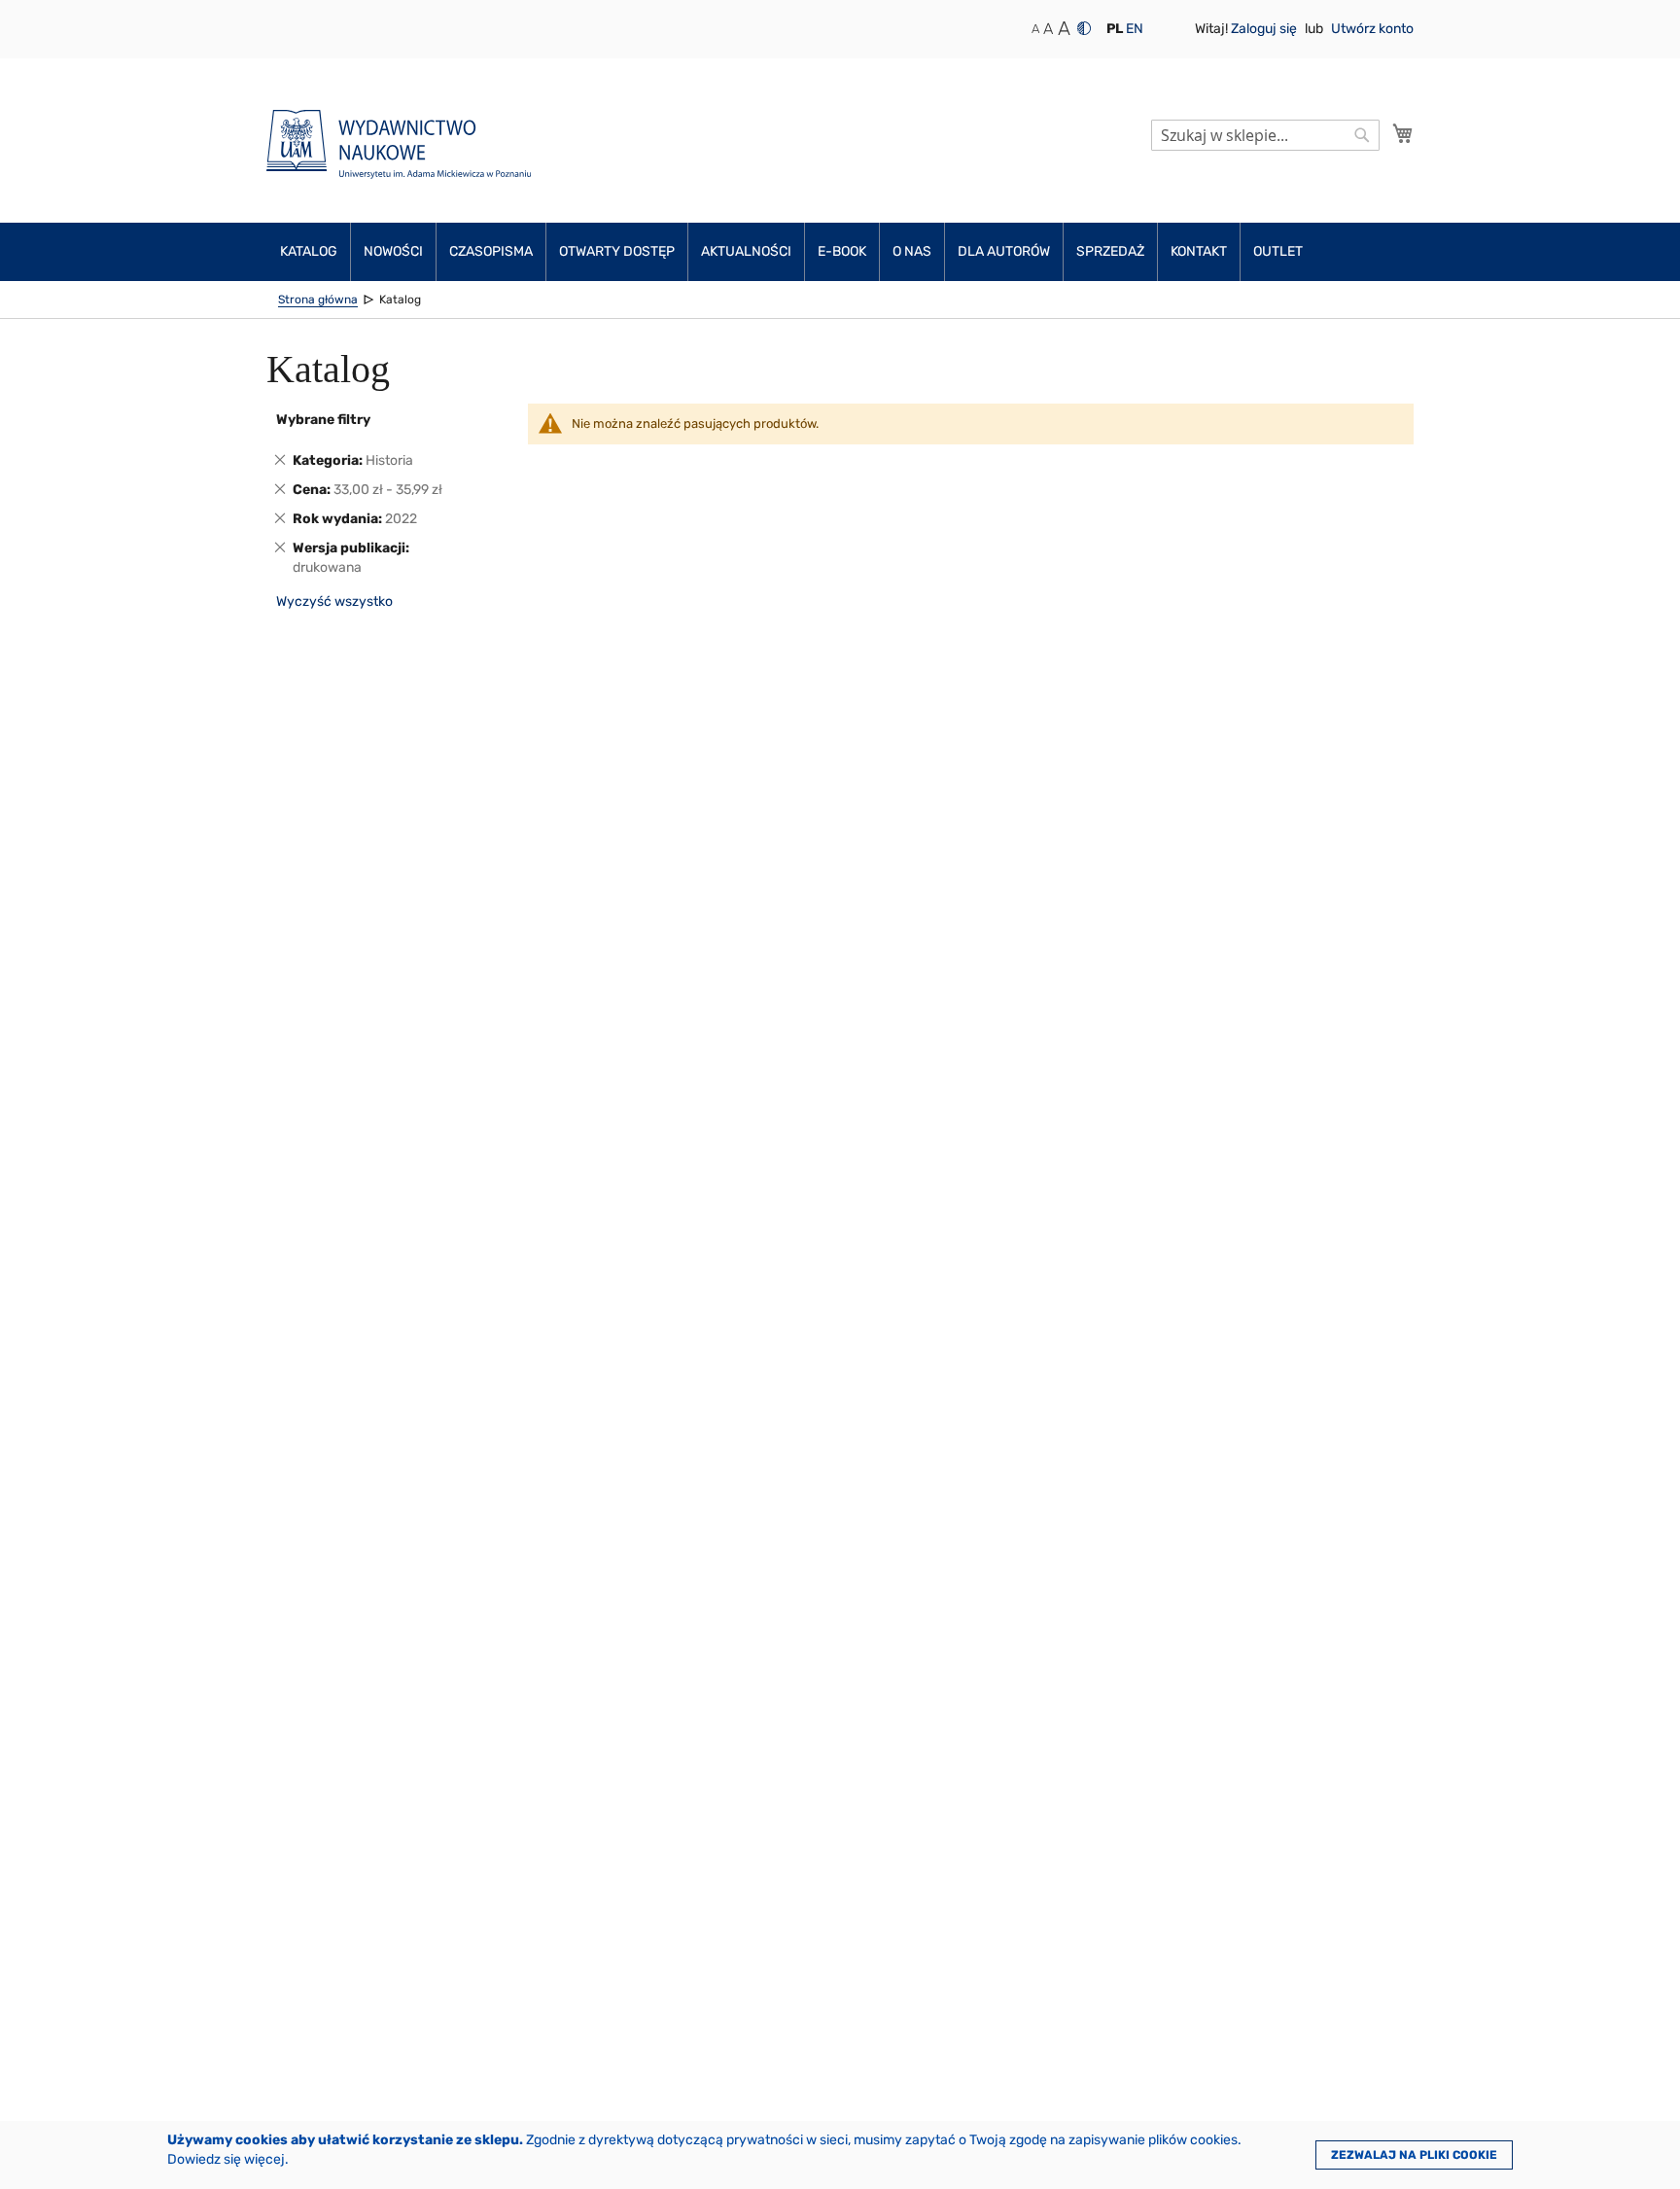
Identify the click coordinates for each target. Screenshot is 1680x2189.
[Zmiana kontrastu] (1084, 28)
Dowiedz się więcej (226, 2159)
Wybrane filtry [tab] (323, 420)
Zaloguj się (1265, 29)
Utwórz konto (1372, 29)
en (1135, 29)
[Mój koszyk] (1403, 133)
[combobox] (1265, 135)
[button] (1115, 29)
